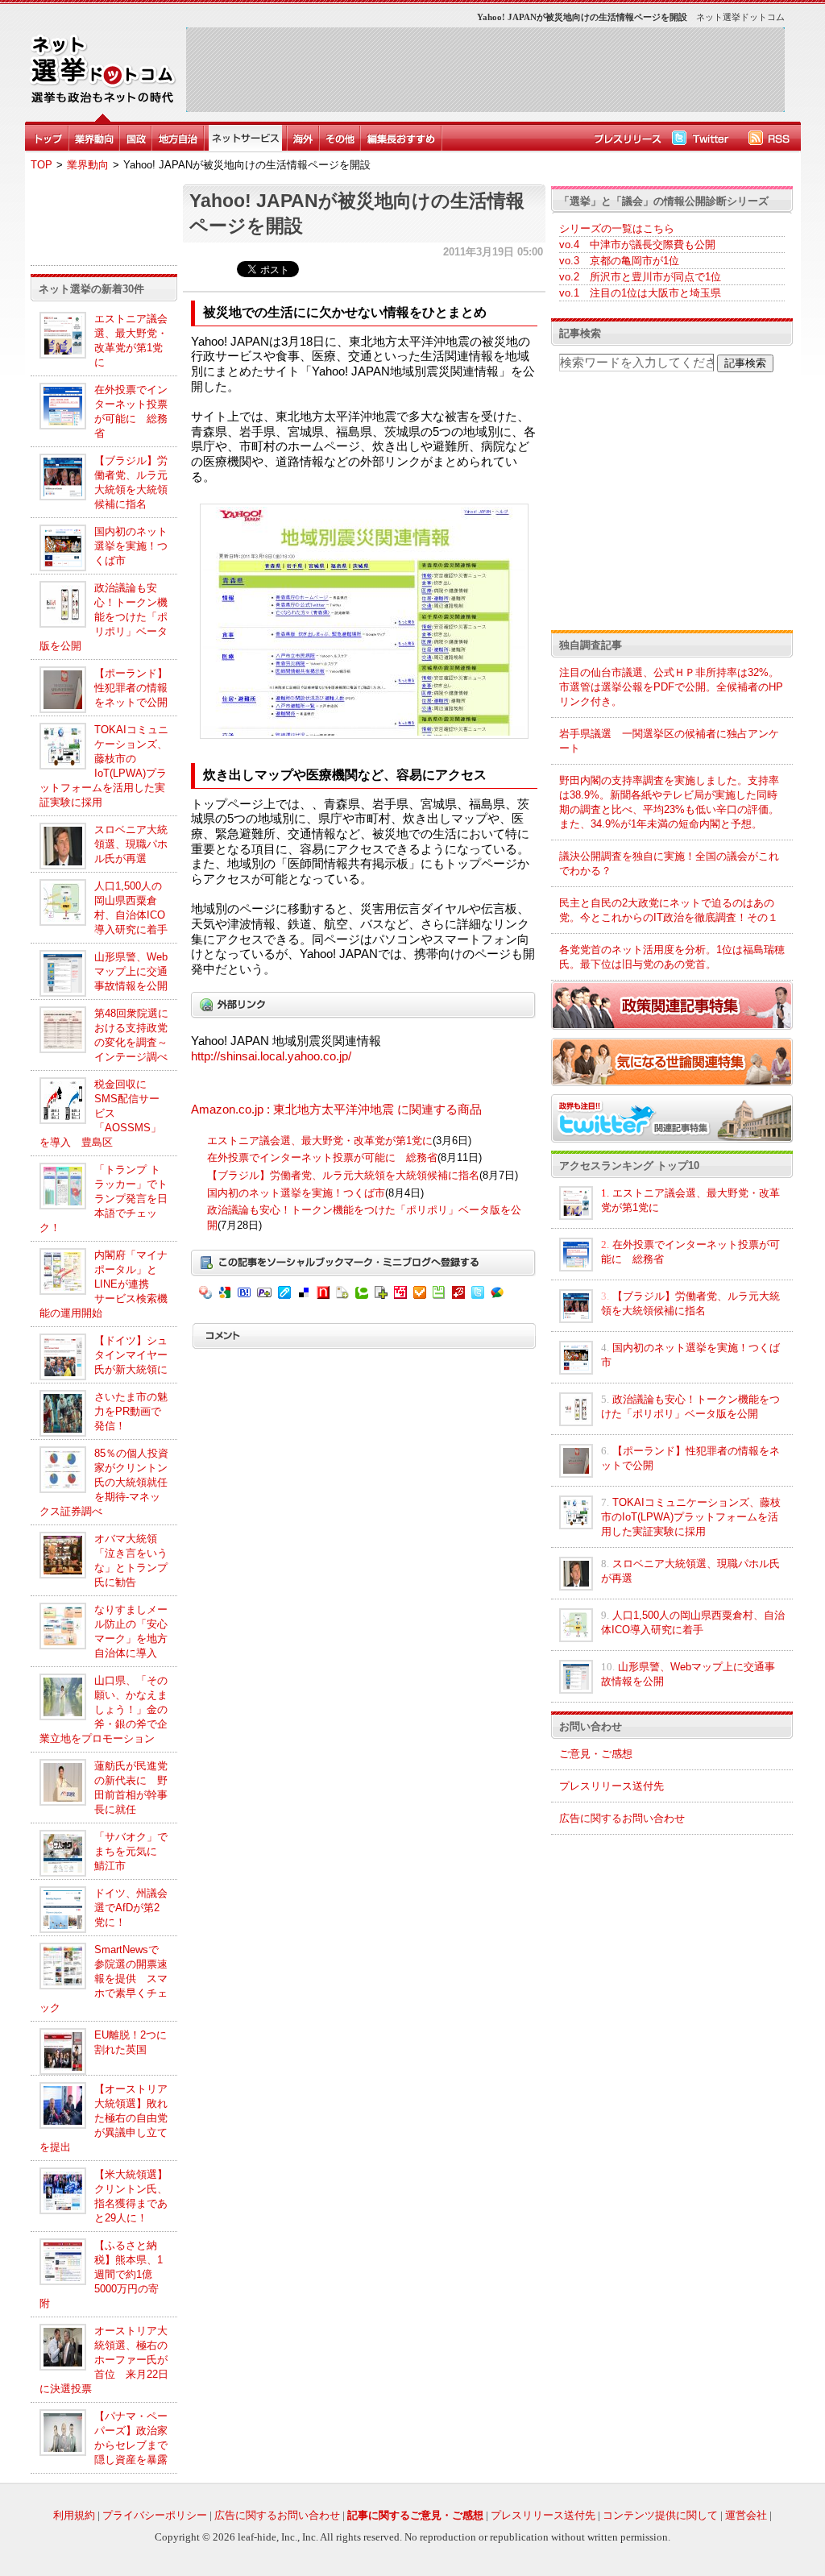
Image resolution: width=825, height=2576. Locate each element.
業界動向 (88, 165)
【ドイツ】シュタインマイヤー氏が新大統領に (131, 1355)
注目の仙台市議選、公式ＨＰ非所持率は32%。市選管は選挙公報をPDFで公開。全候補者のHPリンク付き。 (671, 687)
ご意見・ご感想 (596, 1754)
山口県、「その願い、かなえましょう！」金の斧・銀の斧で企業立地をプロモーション (104, 1709)
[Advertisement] (485, 69)
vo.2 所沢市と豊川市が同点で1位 (640, 277)
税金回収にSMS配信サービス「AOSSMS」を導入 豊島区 (100, 1113)
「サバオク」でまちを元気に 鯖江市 (131, 1851)
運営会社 (746, 2515)
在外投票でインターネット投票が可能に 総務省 (322, 1157)
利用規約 (74, 2515)
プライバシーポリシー (155, 2515)
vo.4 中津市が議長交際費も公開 (637, 245)
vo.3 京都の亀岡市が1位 (619, 261)
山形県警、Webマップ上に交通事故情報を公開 (131, 971)
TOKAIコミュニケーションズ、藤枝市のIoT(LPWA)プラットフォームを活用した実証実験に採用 (691, 1517)
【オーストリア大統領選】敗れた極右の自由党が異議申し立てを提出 (104, 2118)
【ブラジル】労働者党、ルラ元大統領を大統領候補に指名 (343, 1175)
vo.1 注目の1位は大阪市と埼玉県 (640, 293)
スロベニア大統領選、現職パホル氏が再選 (131, 844)
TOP (41, 165)
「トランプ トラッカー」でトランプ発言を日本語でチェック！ (104, 1199)
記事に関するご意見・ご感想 (415, 2515)
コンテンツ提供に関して (660, 2515)
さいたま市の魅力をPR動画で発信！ (131, 1411)
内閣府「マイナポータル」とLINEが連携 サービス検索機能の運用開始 (104, 1284)
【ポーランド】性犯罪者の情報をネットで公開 (131, 688)
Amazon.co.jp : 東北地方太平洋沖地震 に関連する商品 (336, 1110)
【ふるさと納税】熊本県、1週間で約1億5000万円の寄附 (101, 2274)
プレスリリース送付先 (611, 1786)
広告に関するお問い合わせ (622, 1818)
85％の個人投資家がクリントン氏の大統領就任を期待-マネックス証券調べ (104, 1482)
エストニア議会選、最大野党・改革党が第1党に (320, 1141)
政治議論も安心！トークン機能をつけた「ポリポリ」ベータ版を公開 (104, 617)
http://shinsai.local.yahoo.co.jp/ (271, 1056)
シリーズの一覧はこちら (617, 228)
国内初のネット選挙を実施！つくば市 (131, 546)
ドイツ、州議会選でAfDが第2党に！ (131, 1908)
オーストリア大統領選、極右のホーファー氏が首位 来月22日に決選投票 (104, 2360)
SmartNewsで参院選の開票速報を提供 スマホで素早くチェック (104, 1979)
